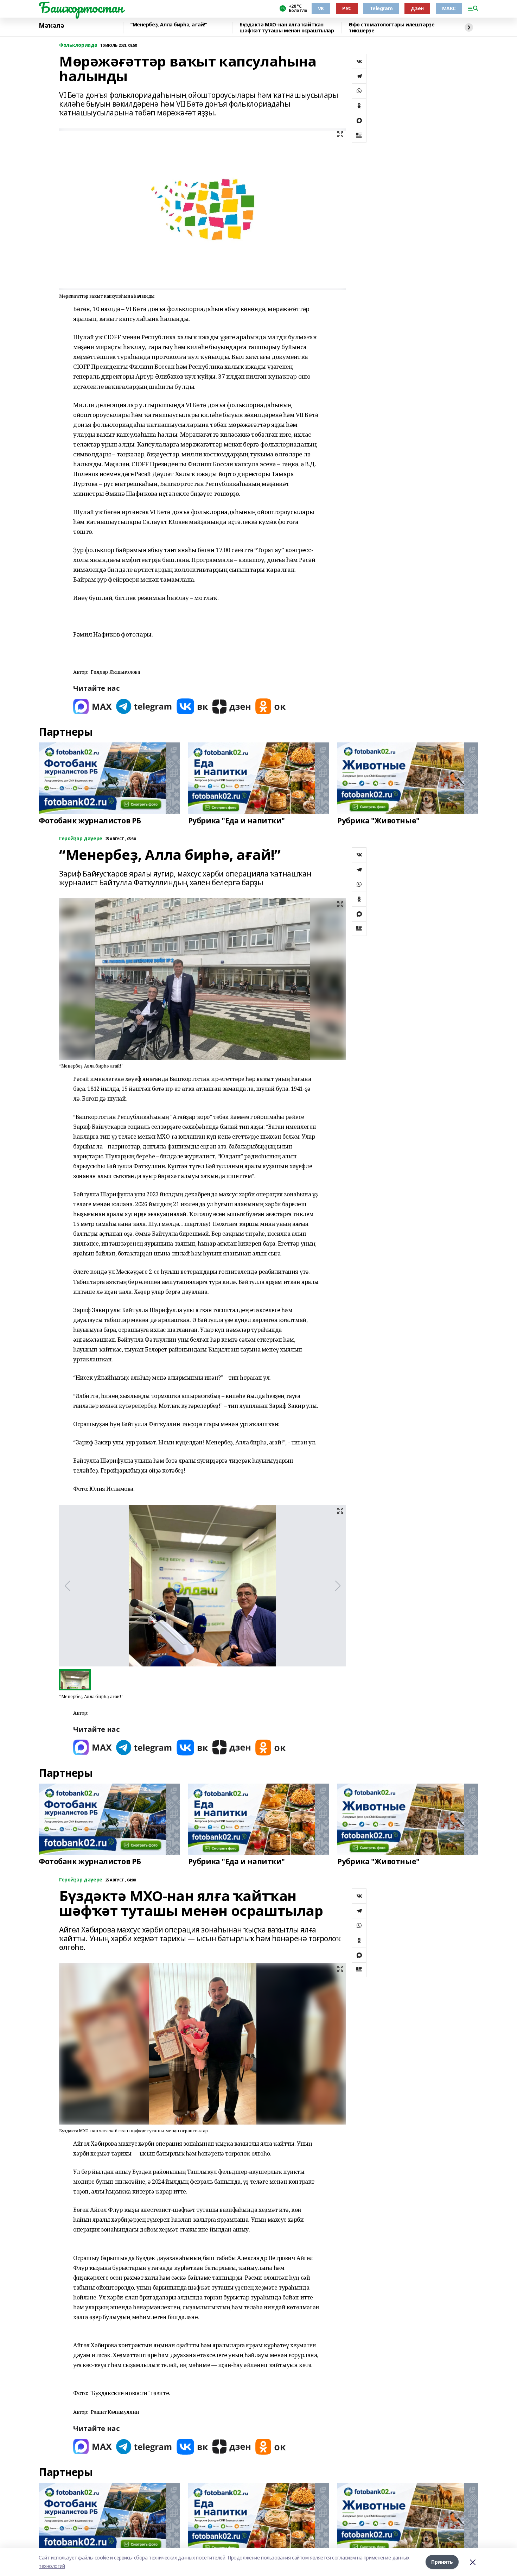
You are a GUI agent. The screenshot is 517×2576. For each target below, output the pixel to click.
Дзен (417, 8)
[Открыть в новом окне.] (92, 706)
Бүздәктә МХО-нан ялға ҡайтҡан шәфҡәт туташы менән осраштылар (287, 28)
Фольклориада (78, 45)
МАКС (449, 8)
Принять (442, 2562)
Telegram (381, 8)
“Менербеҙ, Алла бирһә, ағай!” (169, 25)
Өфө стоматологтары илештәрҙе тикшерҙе (391, 28)
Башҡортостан (81, 7)
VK (321, 8)
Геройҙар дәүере (81, 839)
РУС (347, 8)
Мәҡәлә (51, 26)
